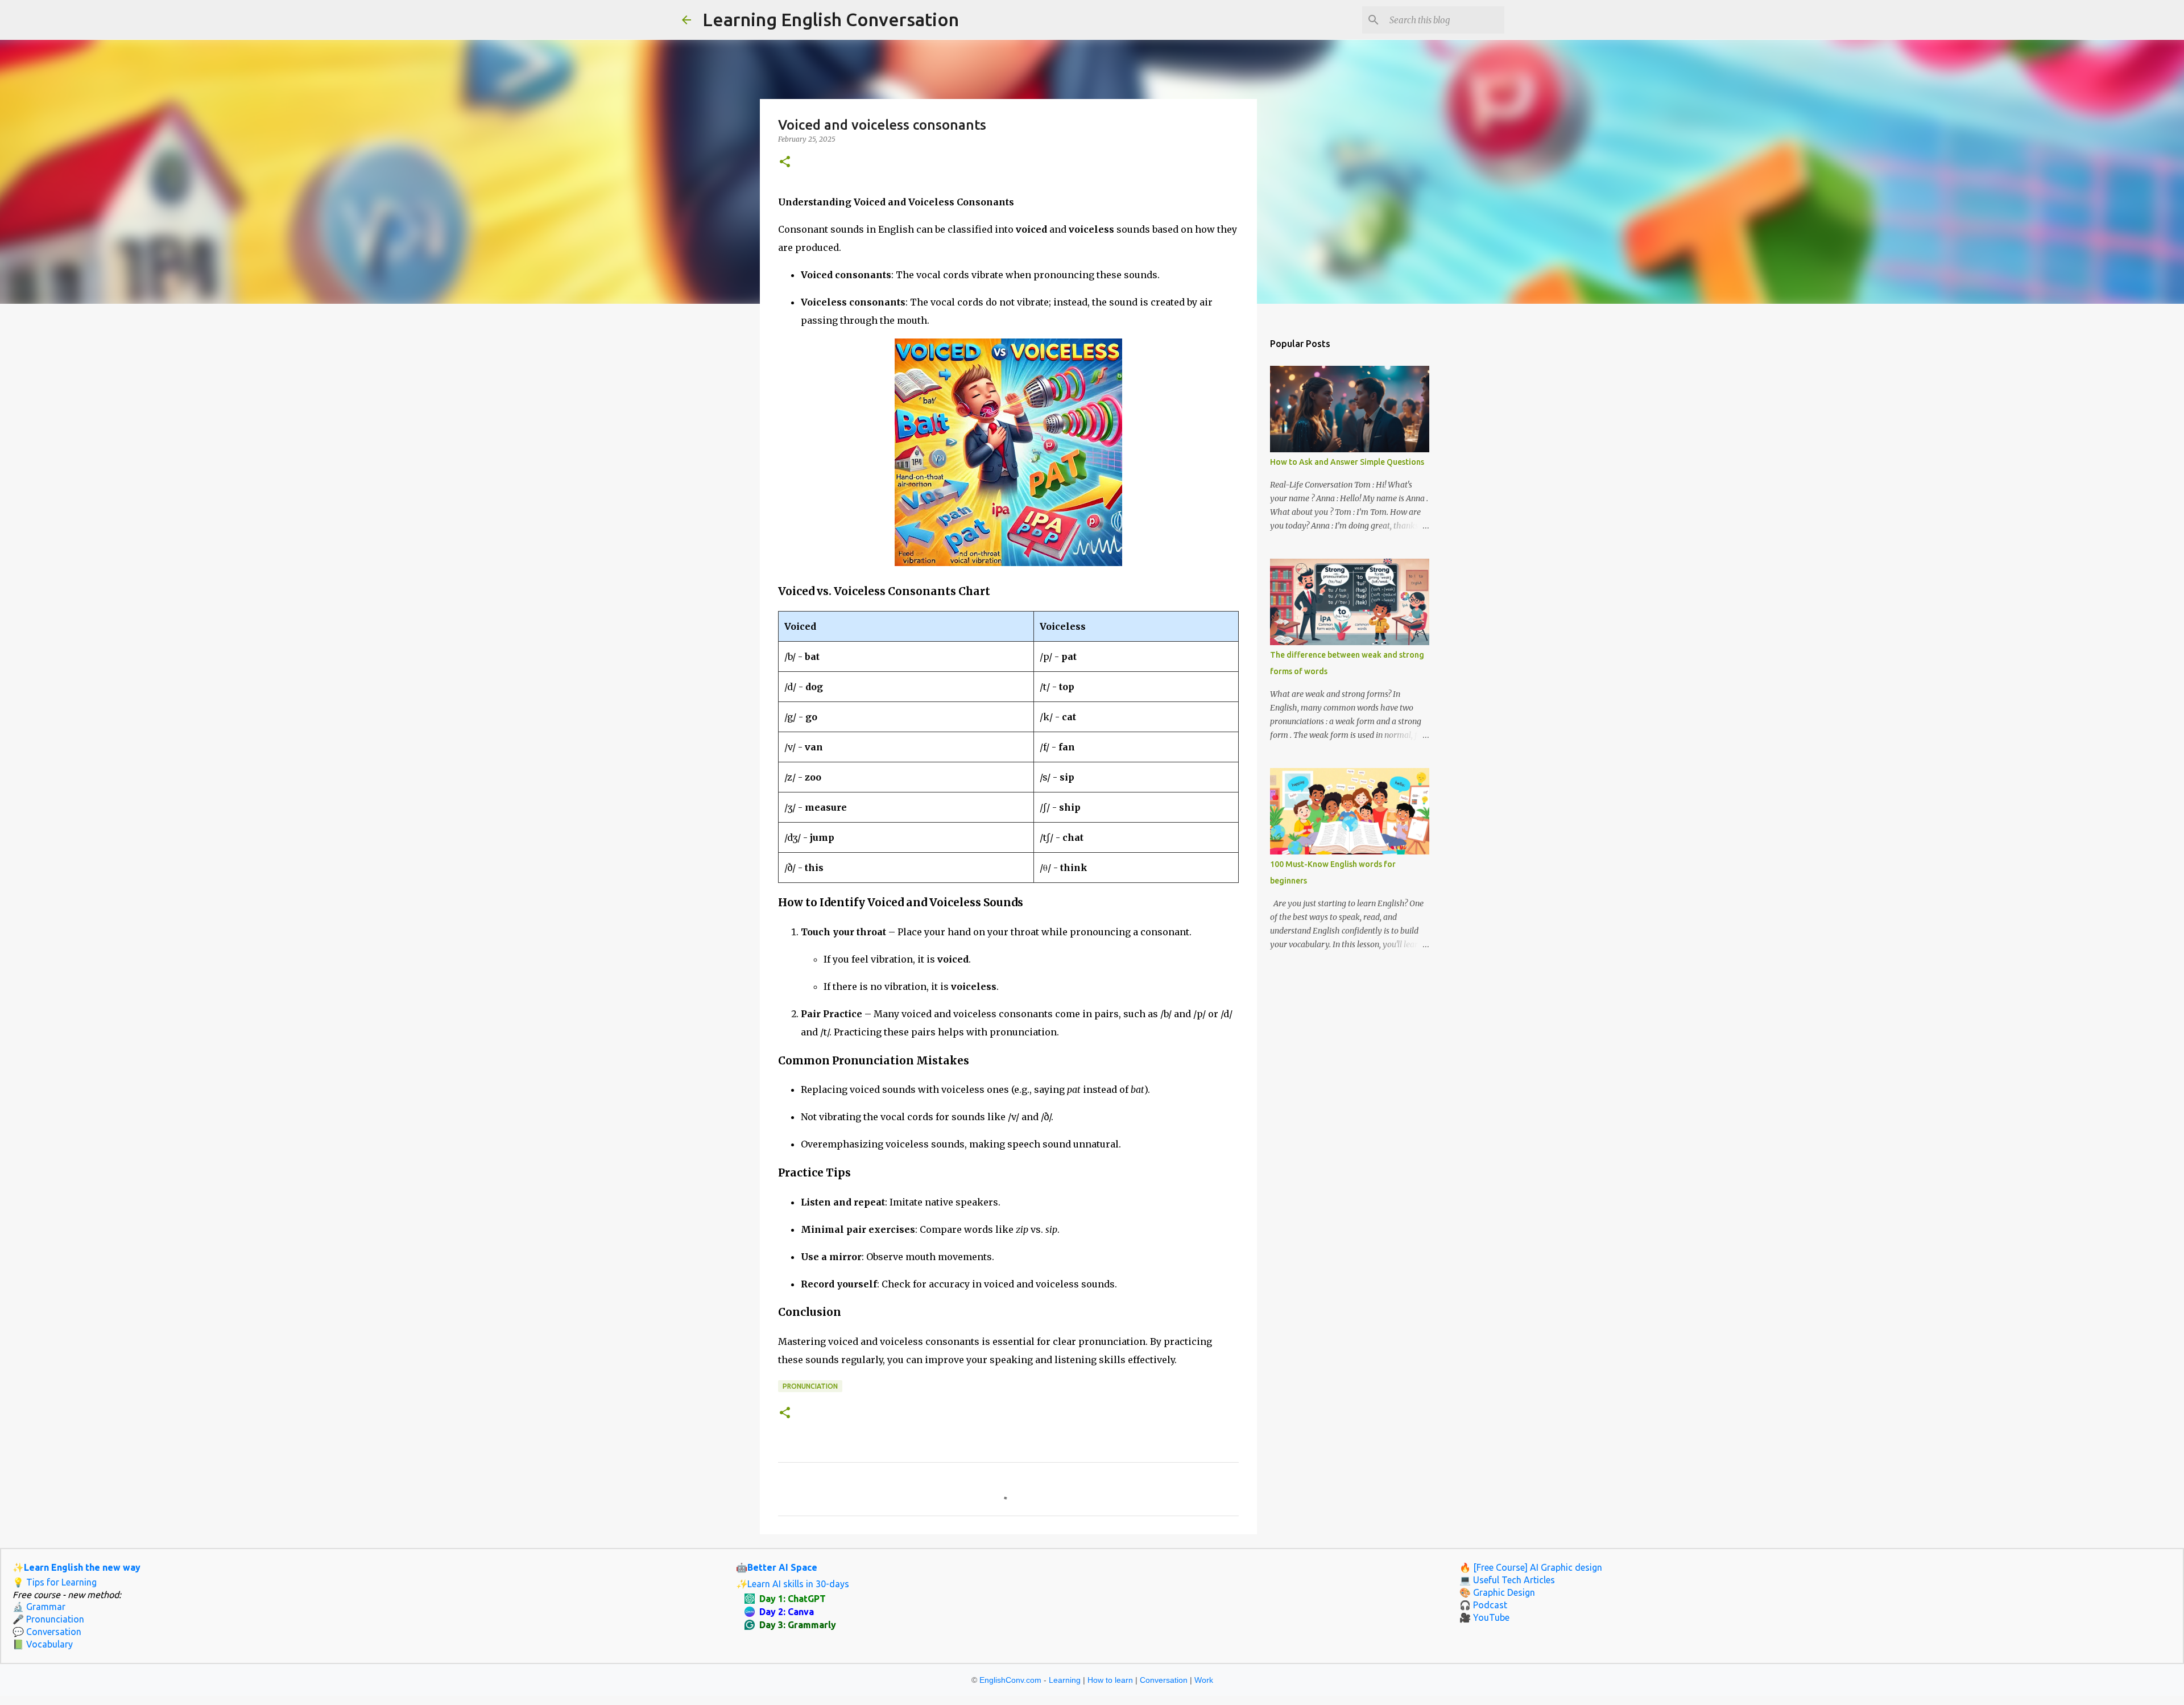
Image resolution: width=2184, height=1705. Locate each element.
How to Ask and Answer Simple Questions (1347, 462)
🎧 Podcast (1483, 1605)
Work (1204, 1680)
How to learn (1110, 1680)
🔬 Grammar (39, 1607)
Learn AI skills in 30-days (798, 1584)
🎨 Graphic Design (1497, 1592)
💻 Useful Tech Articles (1507, 1580)
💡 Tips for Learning (55, 1582)
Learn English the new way (82, 1567)
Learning (1065, 1680)
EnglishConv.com (1010, 1680)
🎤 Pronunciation (48, 1619)
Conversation (1164, 1680)
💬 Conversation (47, 1632)
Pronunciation (810, 1386)
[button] (785, 162)
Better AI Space (782, 1567)
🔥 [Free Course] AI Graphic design (1531, 1567)
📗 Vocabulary (43, 1644)
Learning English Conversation (831, 19)
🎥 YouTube (1484, 1617)
